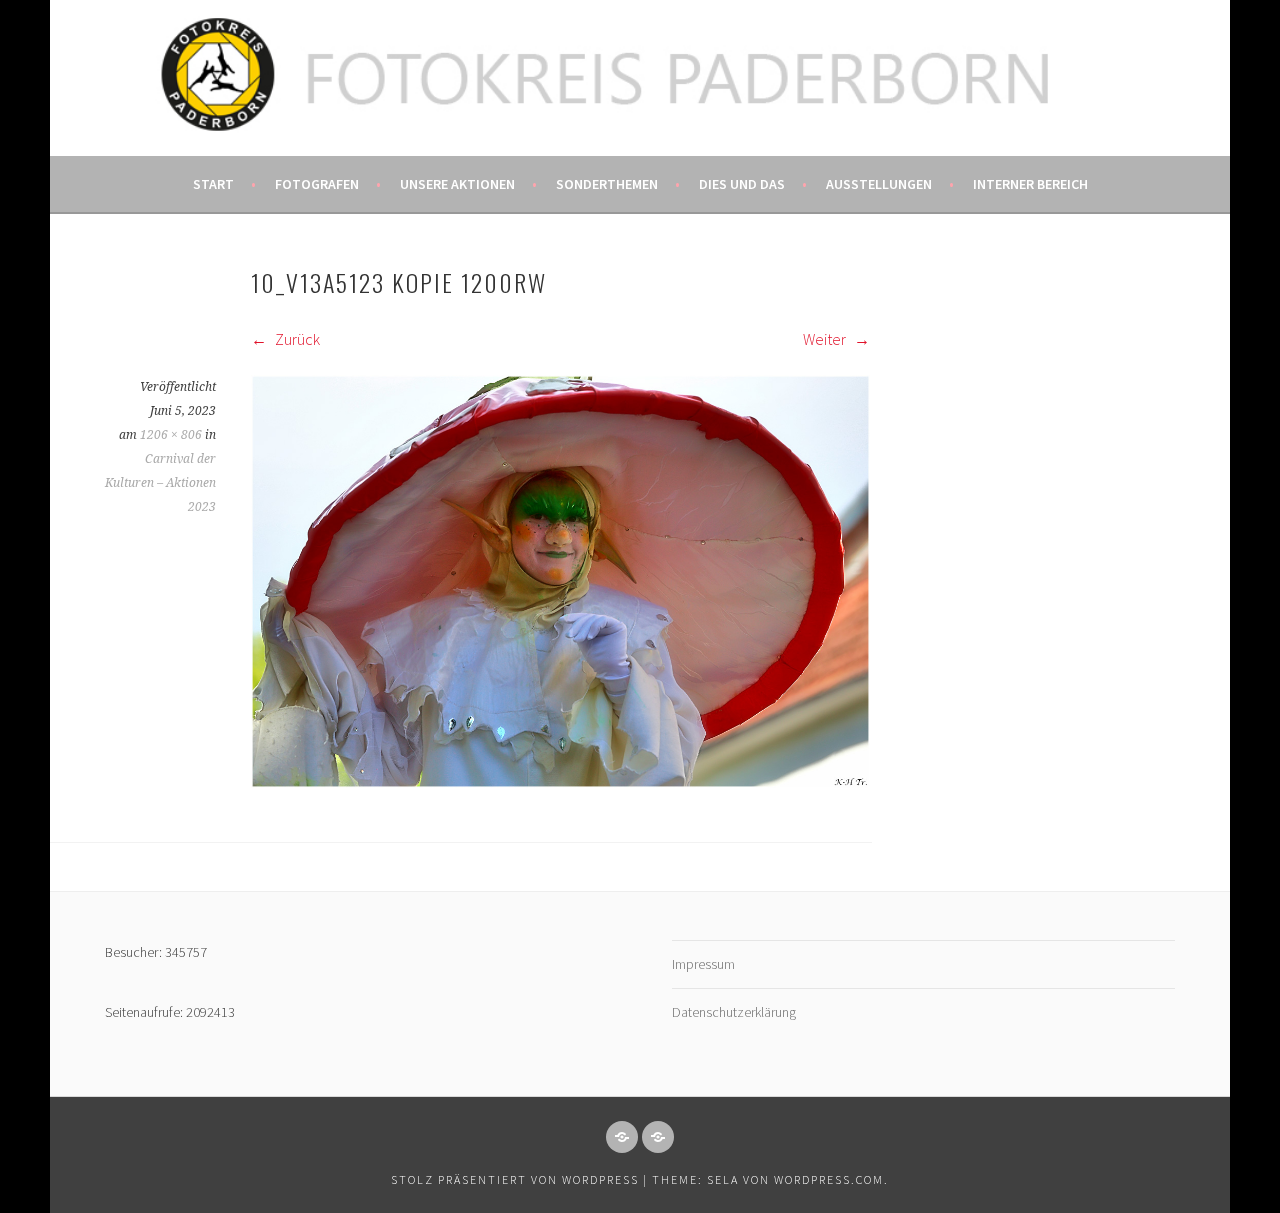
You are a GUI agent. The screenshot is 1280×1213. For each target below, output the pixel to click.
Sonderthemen (607, 184)
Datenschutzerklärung (734, 1012)
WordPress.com (829, 1179)
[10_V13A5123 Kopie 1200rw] (560, 782)
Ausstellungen (879, 184)
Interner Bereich (1030, 184)
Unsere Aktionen (457, 184)
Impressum (703, 964)
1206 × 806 (171, 435)
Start (213, 184)
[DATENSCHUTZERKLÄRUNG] (658, 1137)
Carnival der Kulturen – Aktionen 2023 (160, 483)
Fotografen (317, 184)
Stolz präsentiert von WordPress (515, 1179)
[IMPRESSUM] (622, 1137)
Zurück (296, 339)
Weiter (826, 339)
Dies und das (742, 184)
